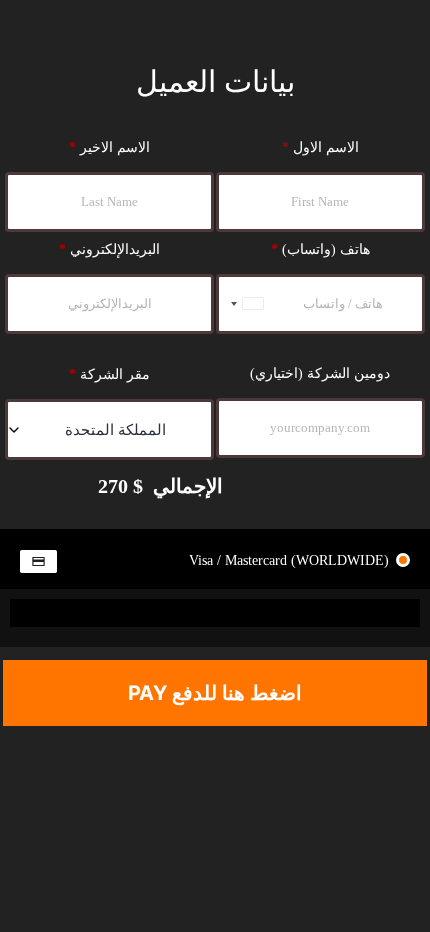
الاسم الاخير (109, 147)
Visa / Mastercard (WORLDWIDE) (291, 560)
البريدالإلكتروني (109, 249)
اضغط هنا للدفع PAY (215, 693)
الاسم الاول (320, 147)
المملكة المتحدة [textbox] (115, 430)
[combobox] (243, 304)
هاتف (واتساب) (320, 249)
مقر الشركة (109, 374)
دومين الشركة (320, 373)
